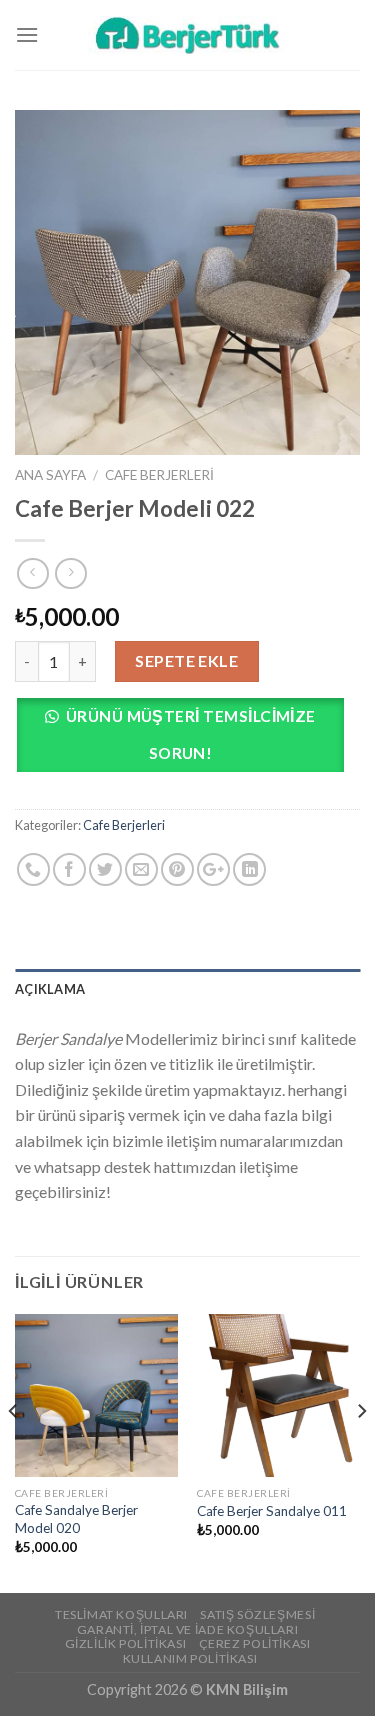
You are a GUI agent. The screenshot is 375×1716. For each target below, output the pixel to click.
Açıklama (50, 989)
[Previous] (14, 1451)
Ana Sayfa (50, 475)
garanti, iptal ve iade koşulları (188, 1629)
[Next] (361, 1451)
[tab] (187, 989)
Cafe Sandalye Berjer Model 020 (76, 1519)
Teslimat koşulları (121, 1614)
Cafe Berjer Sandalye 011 (272, 1511)
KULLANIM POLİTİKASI (190, 1658)
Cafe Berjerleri (159, 475)
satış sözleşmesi (257, 1614)
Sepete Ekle (186, 660)
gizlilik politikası (126, 1643)
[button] (187, 740)
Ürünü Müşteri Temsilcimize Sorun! (191, 734)
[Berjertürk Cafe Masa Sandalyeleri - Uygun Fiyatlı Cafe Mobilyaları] (188, 34)
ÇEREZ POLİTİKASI (255, 1643)
